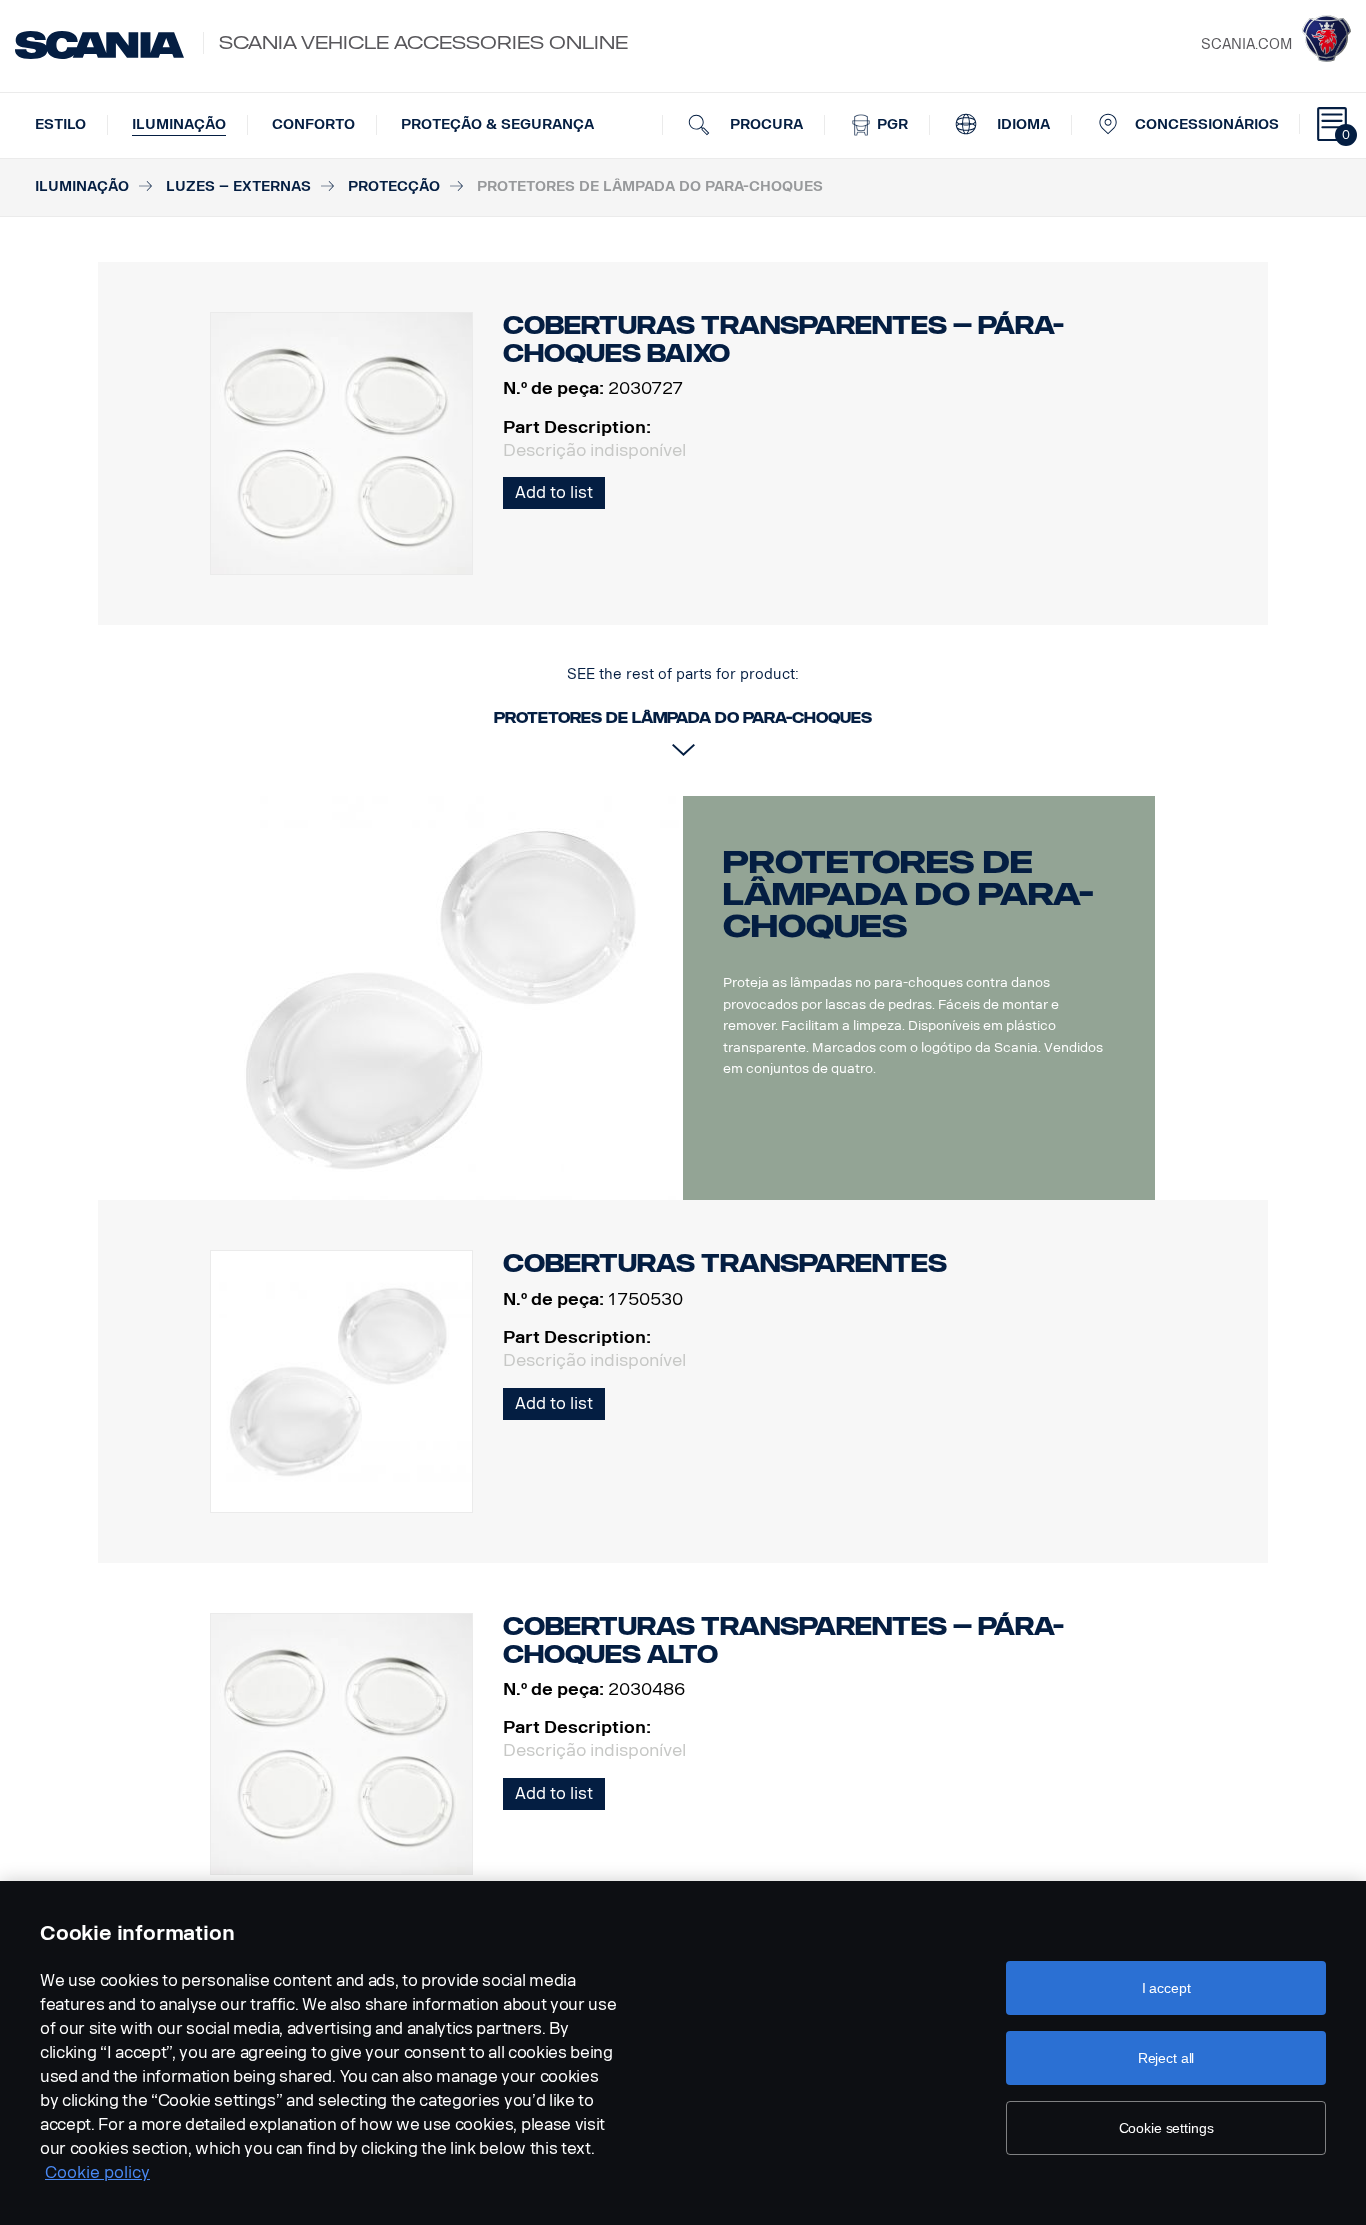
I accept (1166, 1988)
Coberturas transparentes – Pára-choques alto (783, 1640)
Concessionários (1207, 124)
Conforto (313, 124)
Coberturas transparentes (725, 1263)
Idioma (1021, 124)
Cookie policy (97, 2172)
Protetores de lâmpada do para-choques (908, 894)
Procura (764, 124)
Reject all (1166, 2058)
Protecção (394, 186)
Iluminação (179, 124)
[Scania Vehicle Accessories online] (99, 45)
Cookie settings (1166, 2128)
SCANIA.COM (1246, 44)
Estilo (60, 124)
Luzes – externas (238, 186)
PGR (890, 124)
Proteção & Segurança (497, 124)
